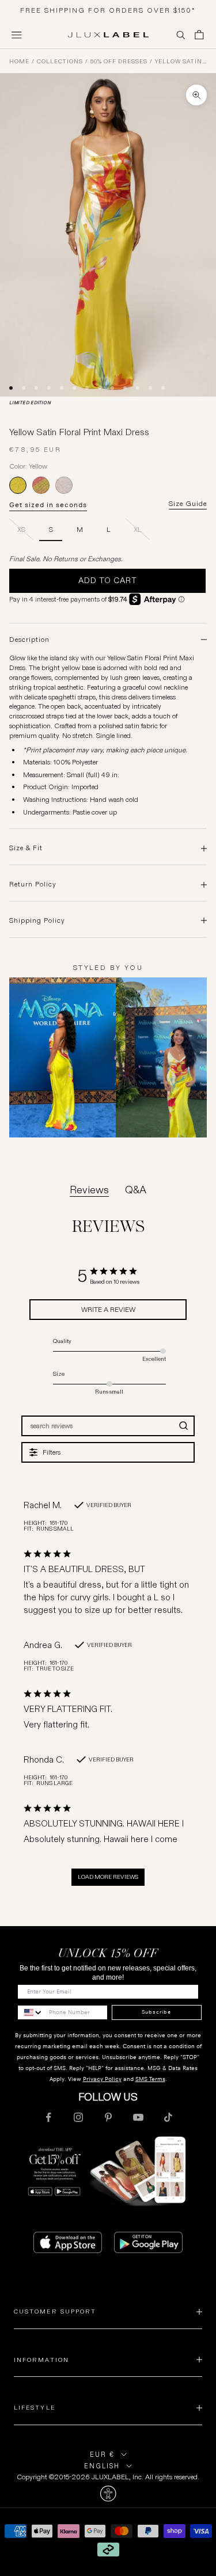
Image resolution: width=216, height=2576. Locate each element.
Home (19, 62)
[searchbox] (98, 1426)
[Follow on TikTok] (168, 2117)
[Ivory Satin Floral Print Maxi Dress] (64, 485)
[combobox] (31, 2012)
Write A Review (108, 1309)
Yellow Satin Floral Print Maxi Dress (181, 62)
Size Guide (188, 504)
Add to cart (108, 580)
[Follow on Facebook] (48, 2117)
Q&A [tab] (136, 1190)
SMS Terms (150, 2079)
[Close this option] (108, 2494)
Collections (60, 62)
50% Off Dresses (119, 62)
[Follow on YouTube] (138, 2117)
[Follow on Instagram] (78, 2117)
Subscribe (156, 2012)
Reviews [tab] (89, 1190)
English (102, 2466)
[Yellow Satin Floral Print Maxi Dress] (18, 485)
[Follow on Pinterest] (108, 2117)
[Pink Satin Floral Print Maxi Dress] (41, 485)
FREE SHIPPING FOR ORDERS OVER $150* (108, 10)
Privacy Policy (102, 2079)
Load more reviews (108, 1877)
